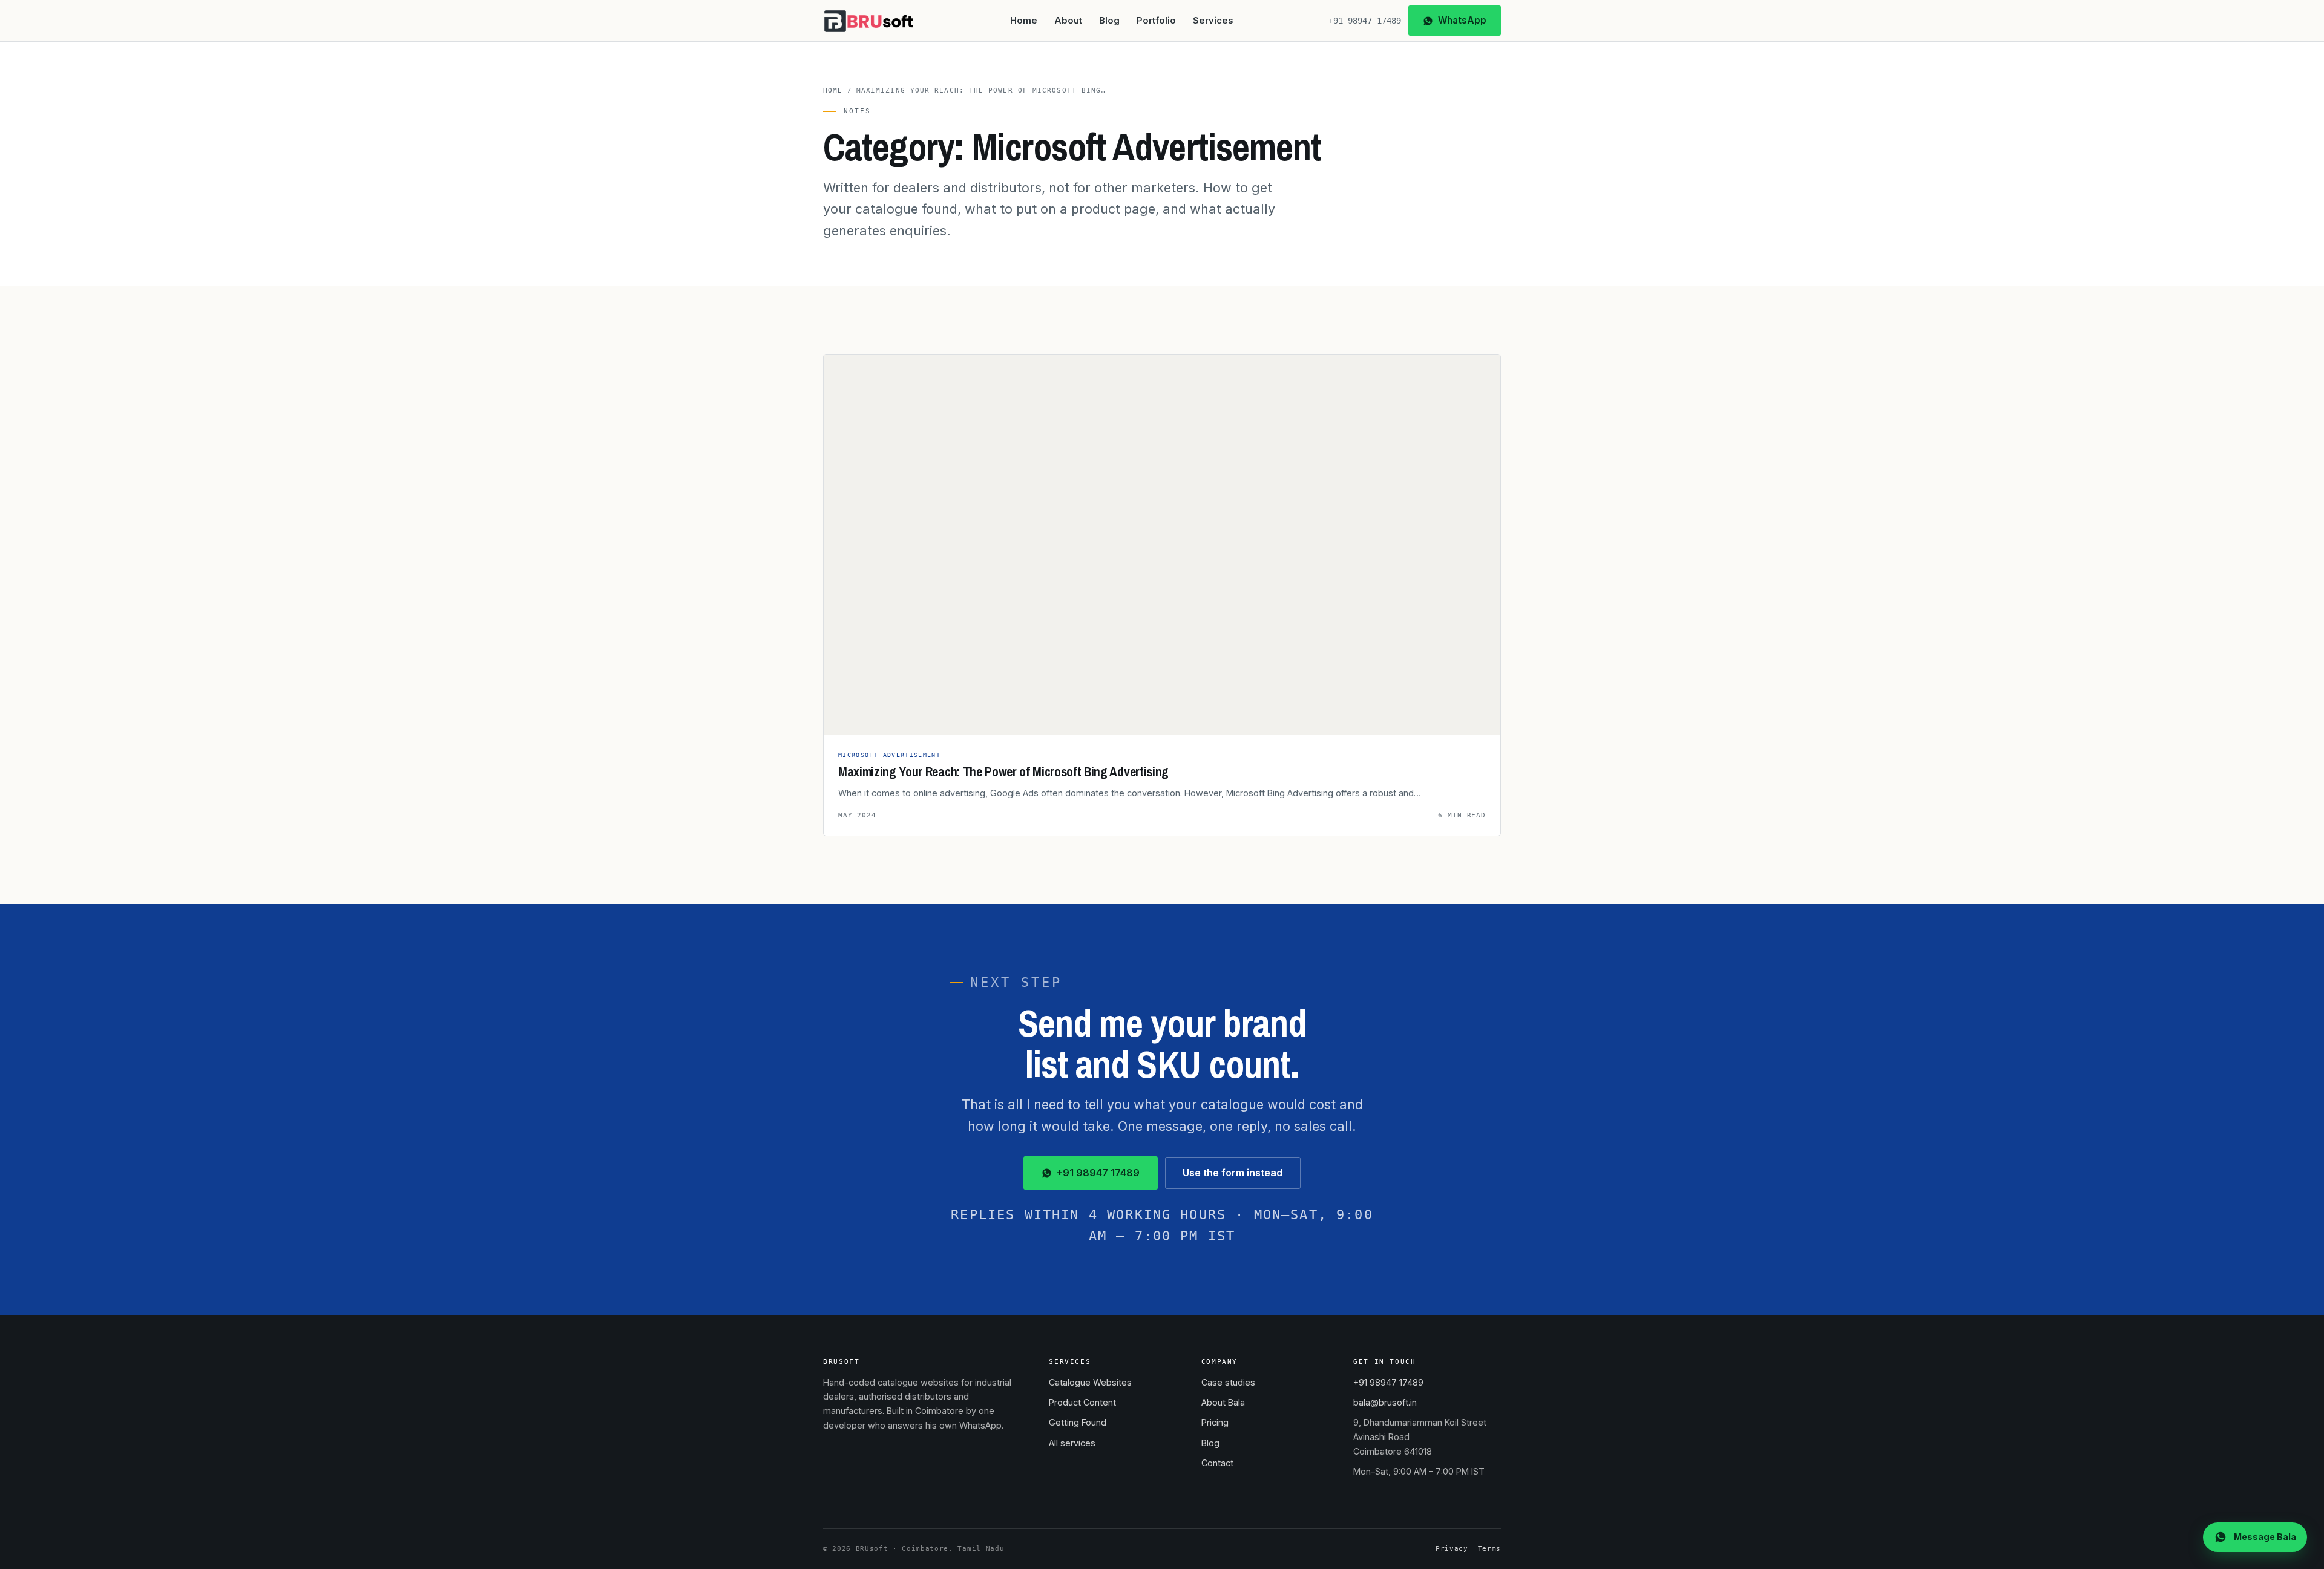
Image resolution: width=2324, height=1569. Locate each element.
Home (1024, 21)
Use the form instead (1233, 1173)
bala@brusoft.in (1385, 1402)
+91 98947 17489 (1365, 21)
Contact (1217, 1463)
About (1068, 21)
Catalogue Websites (1090, 1382)
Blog (1109, 21)
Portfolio (1156, 21)
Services (1213, 21)
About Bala (1223, 1402)
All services (1072, 1443)
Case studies (1228, 1382)
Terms (1489, 1549)
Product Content (1082, 1402)
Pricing (1215, 1422)
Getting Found (1078, 1422)
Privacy (1452, 1549)
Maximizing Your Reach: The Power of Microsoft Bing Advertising (1003, 772)
